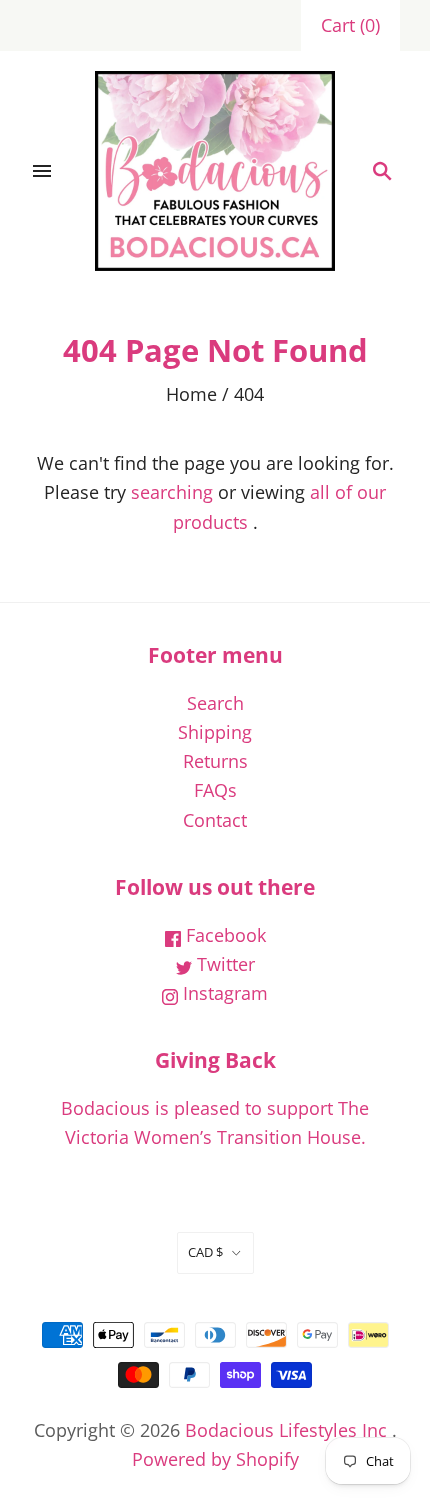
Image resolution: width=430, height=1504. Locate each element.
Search (215, 703)
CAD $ (205, 1252)
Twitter (223, 964)
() (350, 25)
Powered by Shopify (215, 1459)
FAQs (215, 790)
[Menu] (42, 171)
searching (172, 492)
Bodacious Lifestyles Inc (286, 1430)
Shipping (215, 732)
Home (191, 394)
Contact (215, 820)
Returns (215, 761)
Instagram (223, 993)
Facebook (223, 935)
